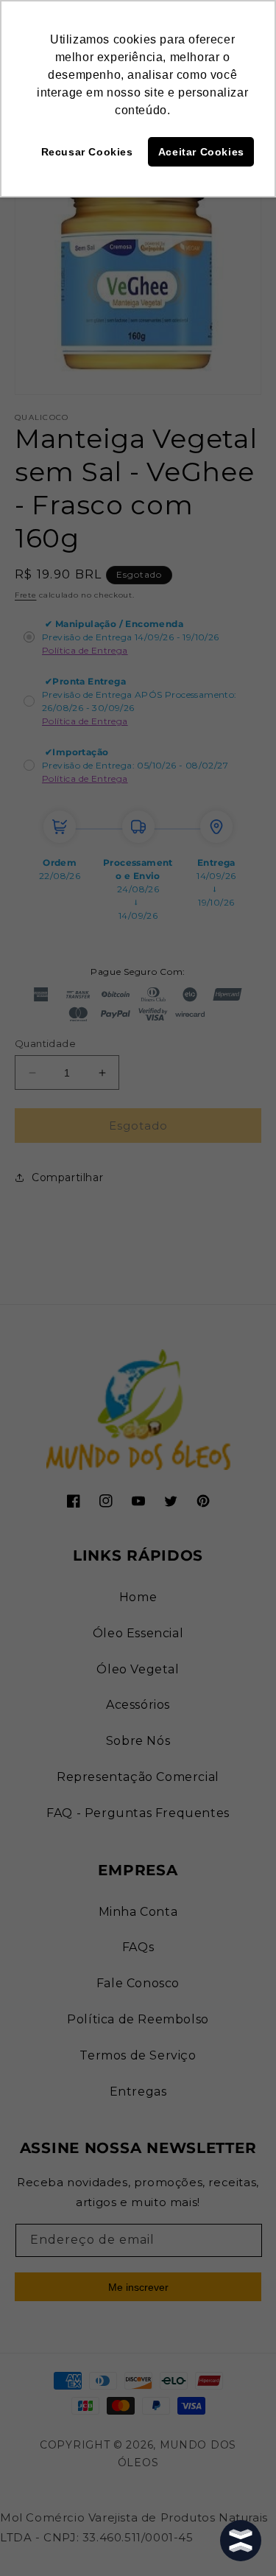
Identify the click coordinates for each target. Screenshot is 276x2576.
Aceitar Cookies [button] (201, 152)
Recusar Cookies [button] (87, 152)
